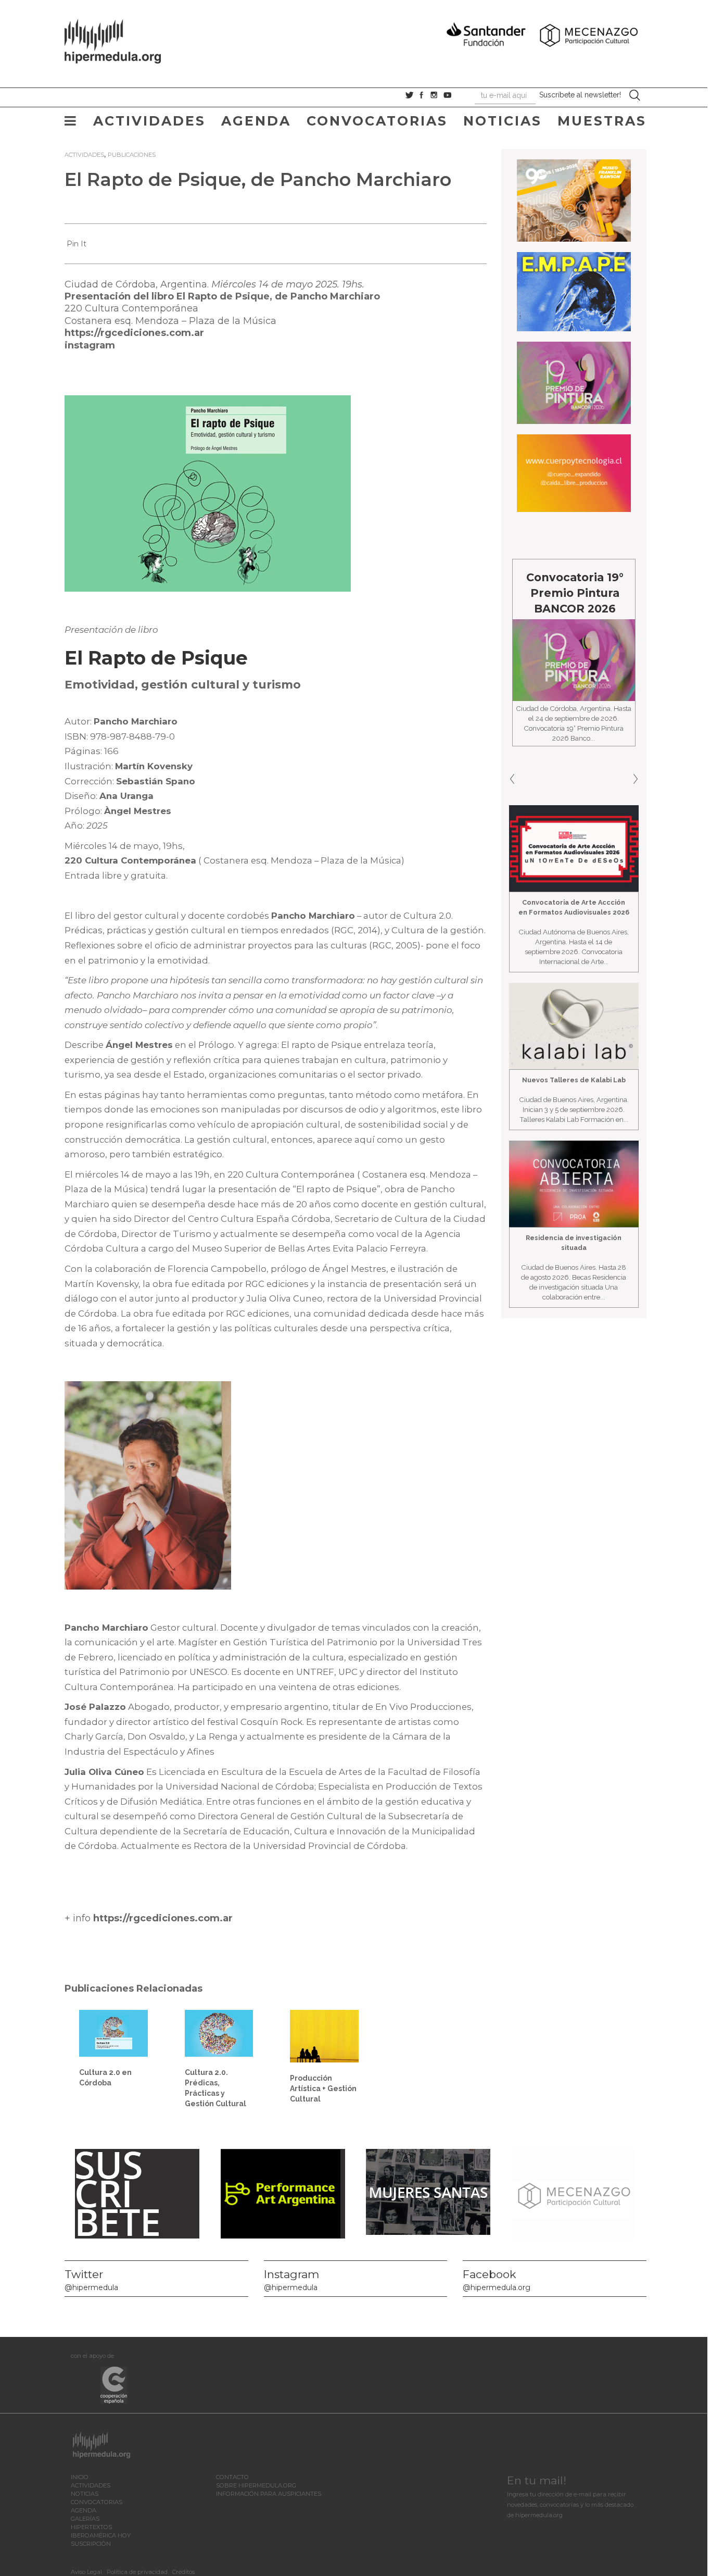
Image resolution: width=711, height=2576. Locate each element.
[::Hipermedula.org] (123, 40)
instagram (90, 345)
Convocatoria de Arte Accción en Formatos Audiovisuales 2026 (574, 907)
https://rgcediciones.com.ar (134, 333)
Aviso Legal (86, 2572)
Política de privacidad (137, 2572)
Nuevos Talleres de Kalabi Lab (574, 1080)
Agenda (256, 121)
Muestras (602, 121)
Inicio (80, 2477)
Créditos (183, 2572)
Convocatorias (377, 121)
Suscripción (91, 2544)
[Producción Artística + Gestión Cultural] (324, 2035)
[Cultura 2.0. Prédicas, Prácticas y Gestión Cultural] (219, 2033)
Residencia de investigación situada (574, 1243)
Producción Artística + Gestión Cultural (323, 2089)
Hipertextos (91, 2527)
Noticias (503, 121)
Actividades (149, 121)
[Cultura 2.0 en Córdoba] (113, 2033)
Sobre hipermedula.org (256, 2485)
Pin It (77, 244)
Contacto (232, 2477)
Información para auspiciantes (269, 2494)
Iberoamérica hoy (101, 2535)
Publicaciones (132, 155)
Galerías (85, 2519)
